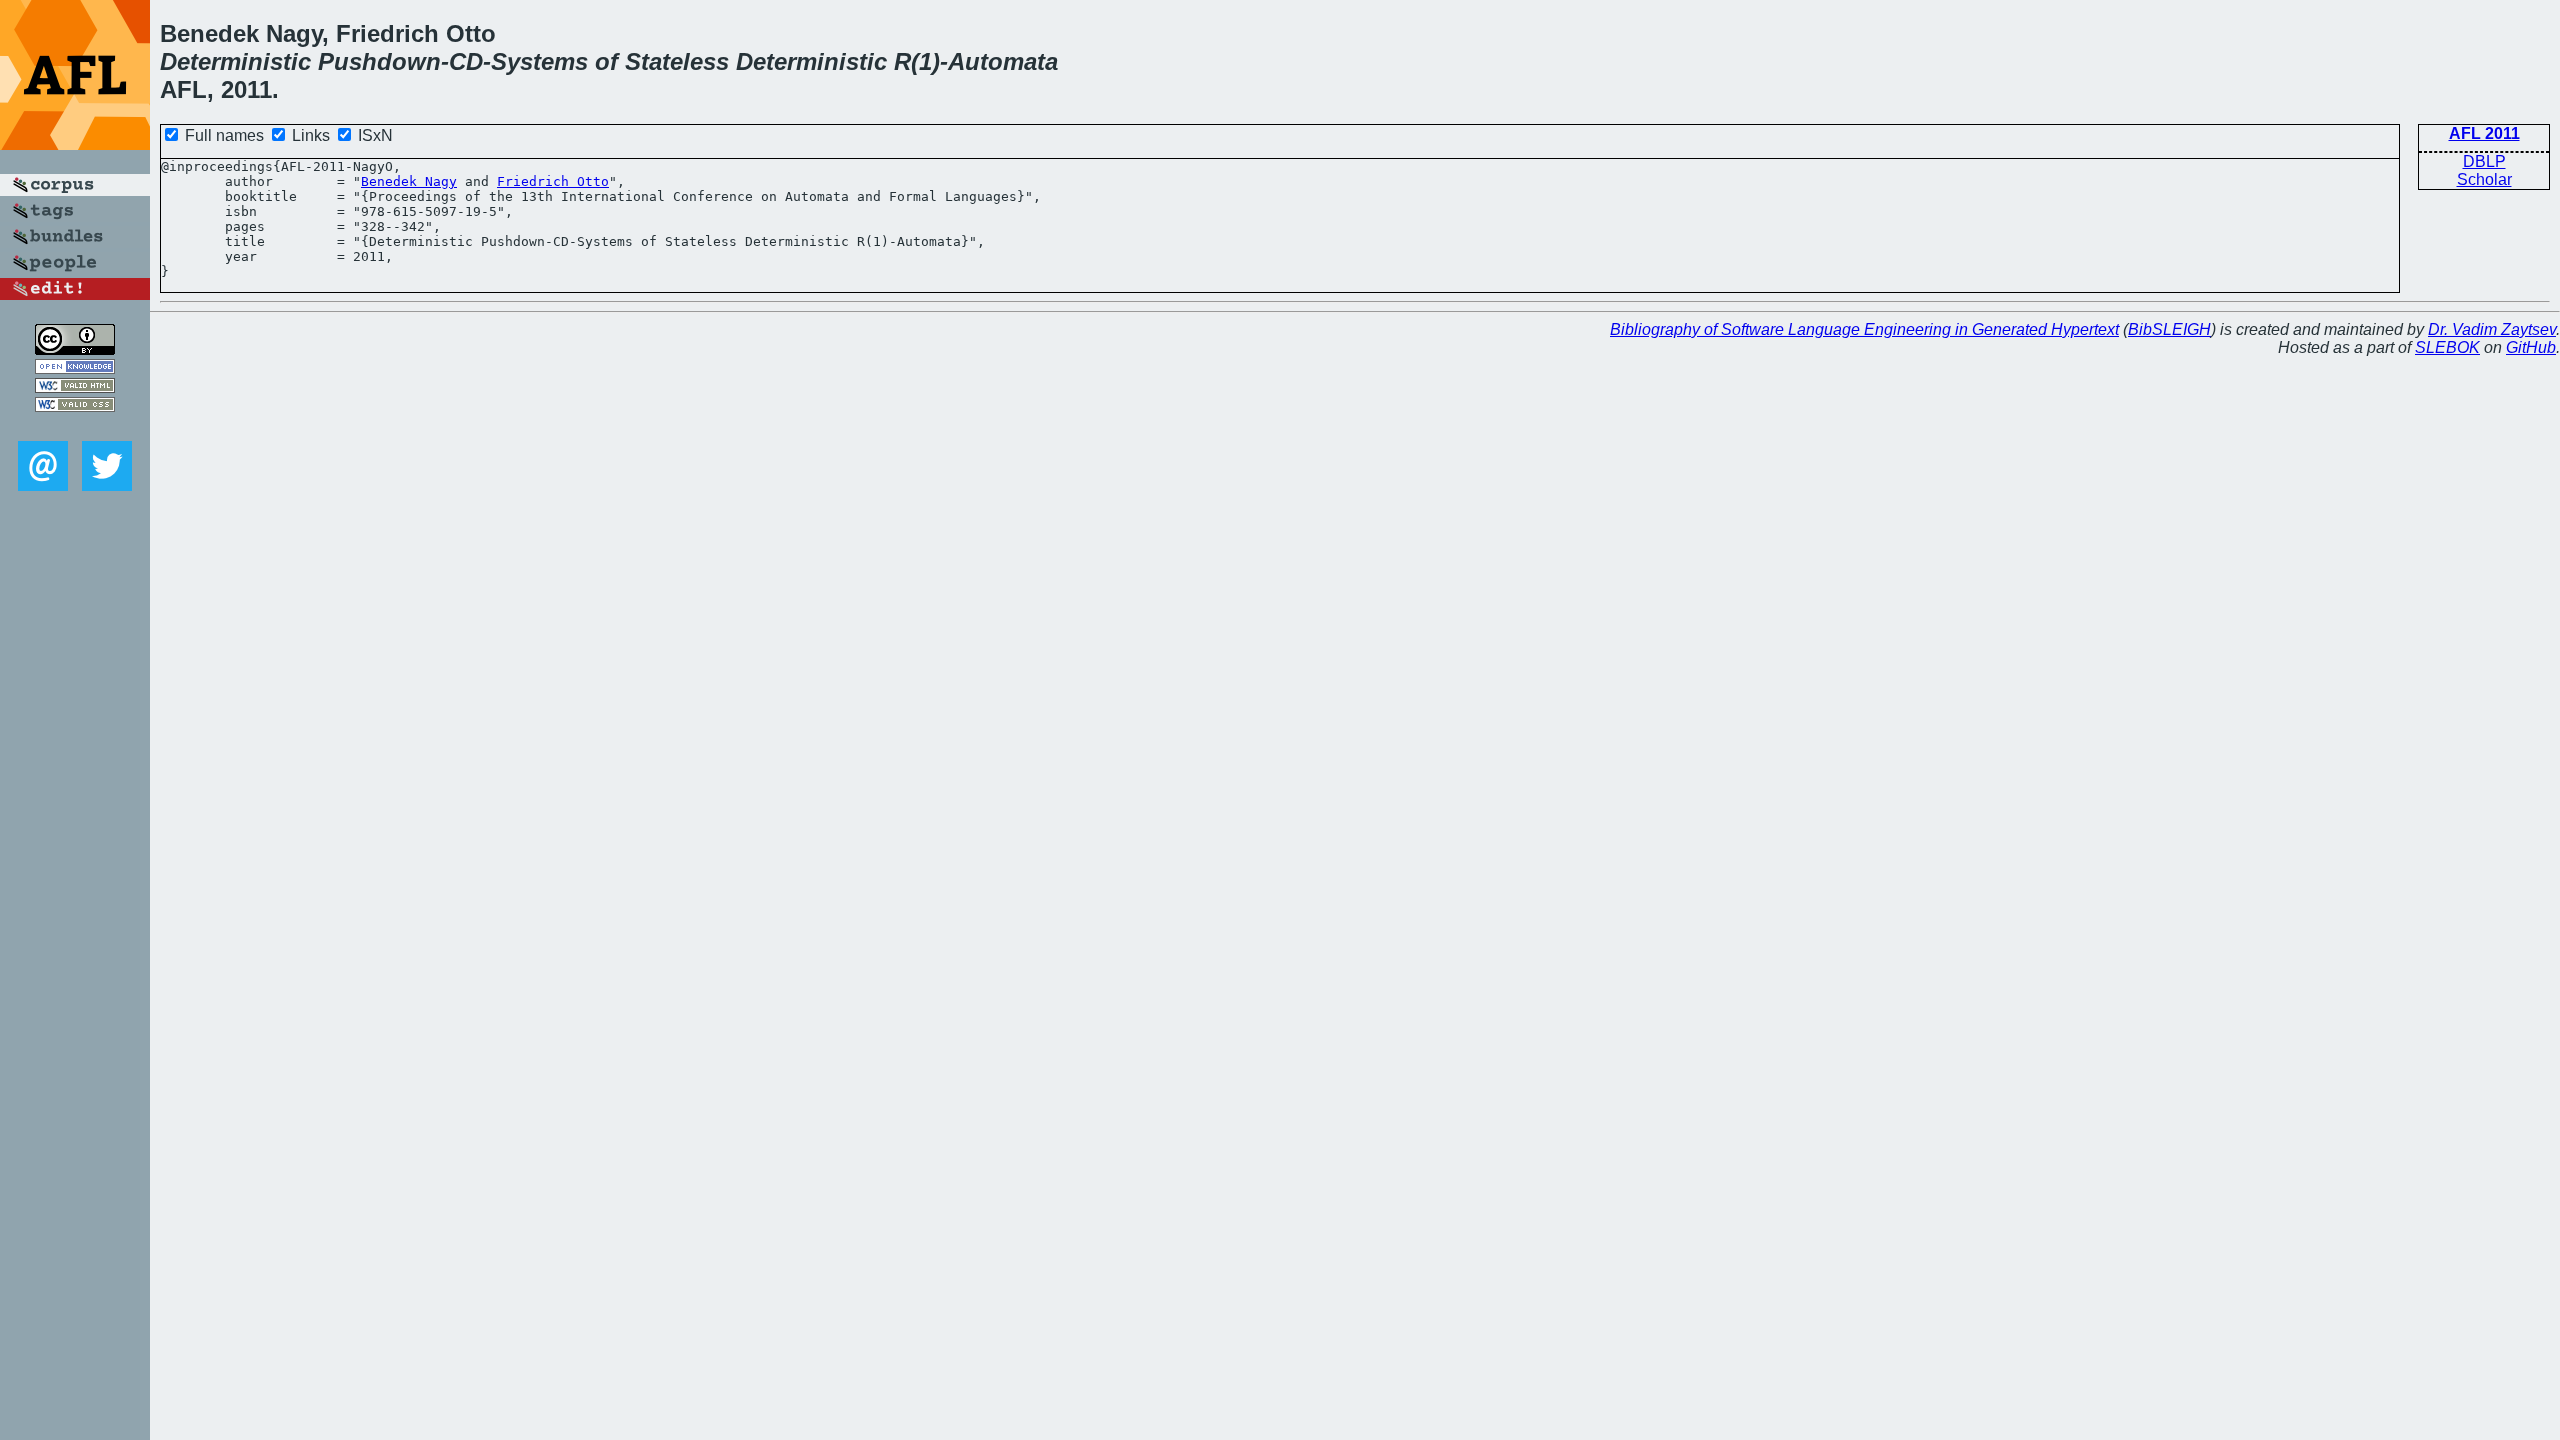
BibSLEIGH (2169, 329)
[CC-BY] (75, 349)
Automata (1003, 61)
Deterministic (235, 61)
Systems (539, 61)
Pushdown (379, 61)
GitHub (2531, 347)
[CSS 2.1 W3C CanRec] (75, 426)
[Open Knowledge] (75, 368)
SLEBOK (2447, 347)
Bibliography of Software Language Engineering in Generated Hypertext (1864, 329)
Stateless (677, 61)
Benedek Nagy (409, 181)
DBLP (2484, 161)
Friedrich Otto (553, 181)
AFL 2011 (2484, 133)
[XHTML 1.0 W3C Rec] (75, 387)
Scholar (2484, 179)
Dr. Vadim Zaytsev (2492, 329)
